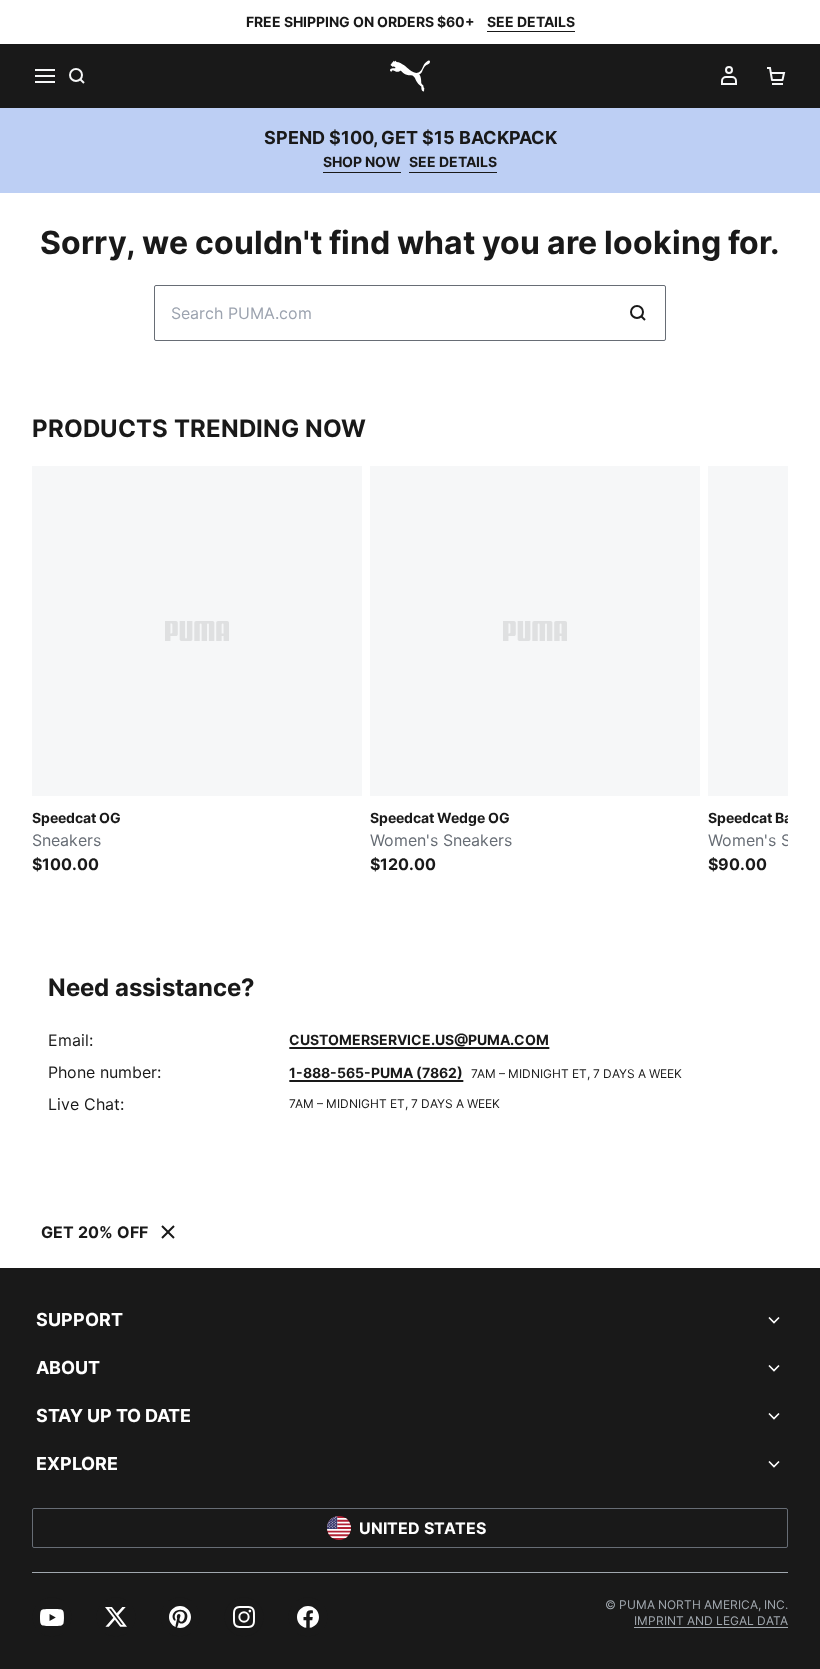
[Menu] (44, 76)
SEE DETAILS (531, 21)
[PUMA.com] (410, 76)
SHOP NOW (362, 161)
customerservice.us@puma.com (419, 1039)
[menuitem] (52, 1617)
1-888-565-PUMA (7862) (376, 1072)
